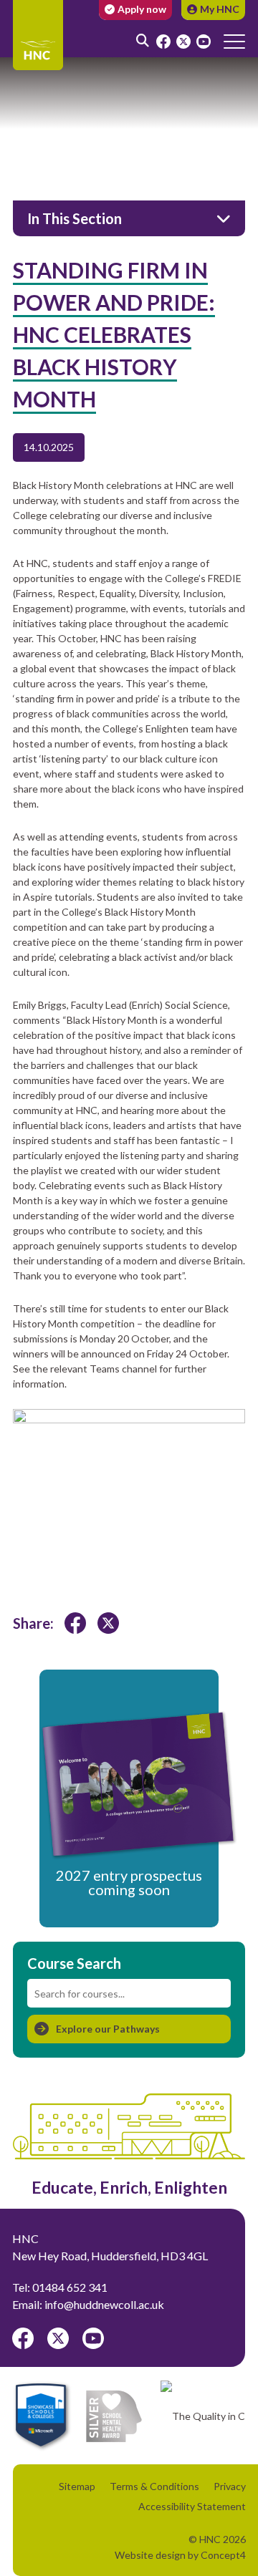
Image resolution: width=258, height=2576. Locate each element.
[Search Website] (143, 26)
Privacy (230, 2486)
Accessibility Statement (192, 2506)
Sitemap (77, 2486)
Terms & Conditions (154, 2486)
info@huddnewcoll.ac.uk (104, 2304)
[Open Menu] (234, 41)
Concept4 (223, 2555)
